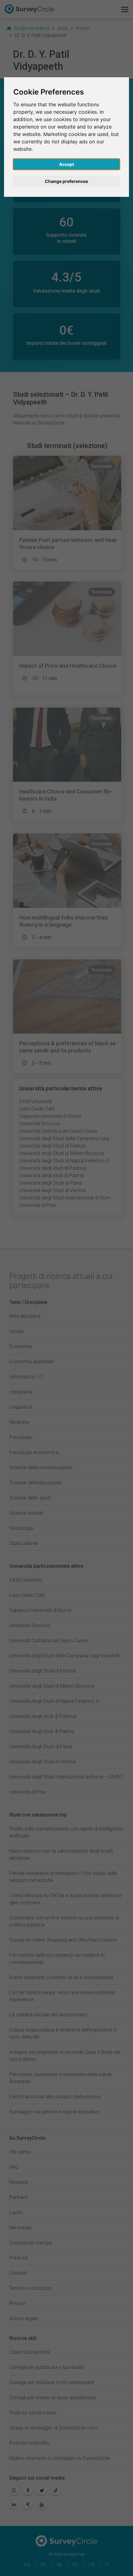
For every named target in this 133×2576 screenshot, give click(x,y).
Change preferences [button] (66, 181)
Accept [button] (66, 164)
